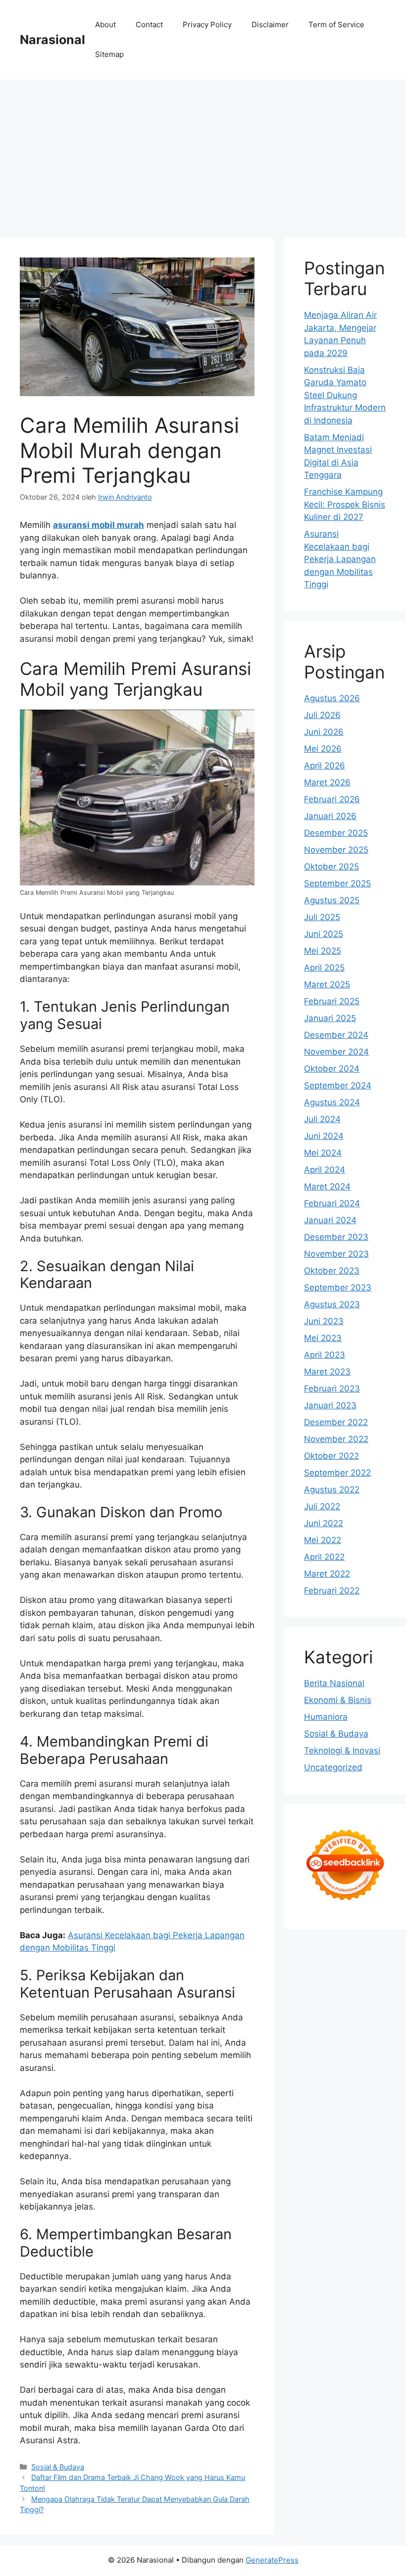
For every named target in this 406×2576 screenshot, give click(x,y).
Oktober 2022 (331, 1456)
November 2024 (336, 1052)
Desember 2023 (336, 1237)
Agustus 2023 (332, 1304)
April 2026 (325, 766)
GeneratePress (272, 2560)
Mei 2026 (323, 749)
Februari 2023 (332, 1389)
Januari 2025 (330, 1018)
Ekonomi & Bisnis (338, 1700)
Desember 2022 (336, 1422)
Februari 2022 (332, 1591)
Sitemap (109, 54)
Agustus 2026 (332, 698)
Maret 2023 (327, 1372)
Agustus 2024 (332, 1102)
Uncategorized (333, 1767)
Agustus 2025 (332, 900)
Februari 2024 (332, 1203)
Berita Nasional (334, 1683)
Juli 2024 (322, 1119)
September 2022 (337, 1473)
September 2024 (338, 1085)
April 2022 (324, 1557)
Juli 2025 (322, 917)
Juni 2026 (324, 732)
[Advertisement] (203, 154)
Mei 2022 (323, 1540)
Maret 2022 (327, 1574)
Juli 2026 (322, 715)
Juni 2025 (324, 934)
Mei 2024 (323, 1153)
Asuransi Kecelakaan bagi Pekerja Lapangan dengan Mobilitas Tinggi (340, 559)
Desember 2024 (336, 1035)
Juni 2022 (324, 1523)
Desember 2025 (336, 833)
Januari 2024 (330, 1220)
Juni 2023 (324, 1321)
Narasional (52, 40)
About (105, 25)
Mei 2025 (323, 951)
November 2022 (336, 1439)
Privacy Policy (207, 25)
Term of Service (336, 25)
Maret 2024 (327, 1186)
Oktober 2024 (332, 1069)
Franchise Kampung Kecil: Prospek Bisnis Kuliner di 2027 (345, 504)
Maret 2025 (327, 984)
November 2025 (336, 850)
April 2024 (325, 1170)
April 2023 (325, 1355)
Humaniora (326, 1717)
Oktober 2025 (331, 867)
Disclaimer (270, 25)
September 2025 (337, 883)
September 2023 (338, 1288)
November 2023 (336, 1254)
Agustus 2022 (332, 1490)
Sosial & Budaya (58, 2467)
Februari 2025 (332, 1001)
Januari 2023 (330, 1405)
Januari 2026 (330, 816)
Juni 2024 (324, 1136)
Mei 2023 (323, 1338)
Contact (149, 25)
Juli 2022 (322, 1506)
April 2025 (324, 968)
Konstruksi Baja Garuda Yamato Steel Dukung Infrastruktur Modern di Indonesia (345, 395)
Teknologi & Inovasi (342, 1751)
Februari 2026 (332, 799)
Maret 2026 (327, 782)
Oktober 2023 (332, 1271)
